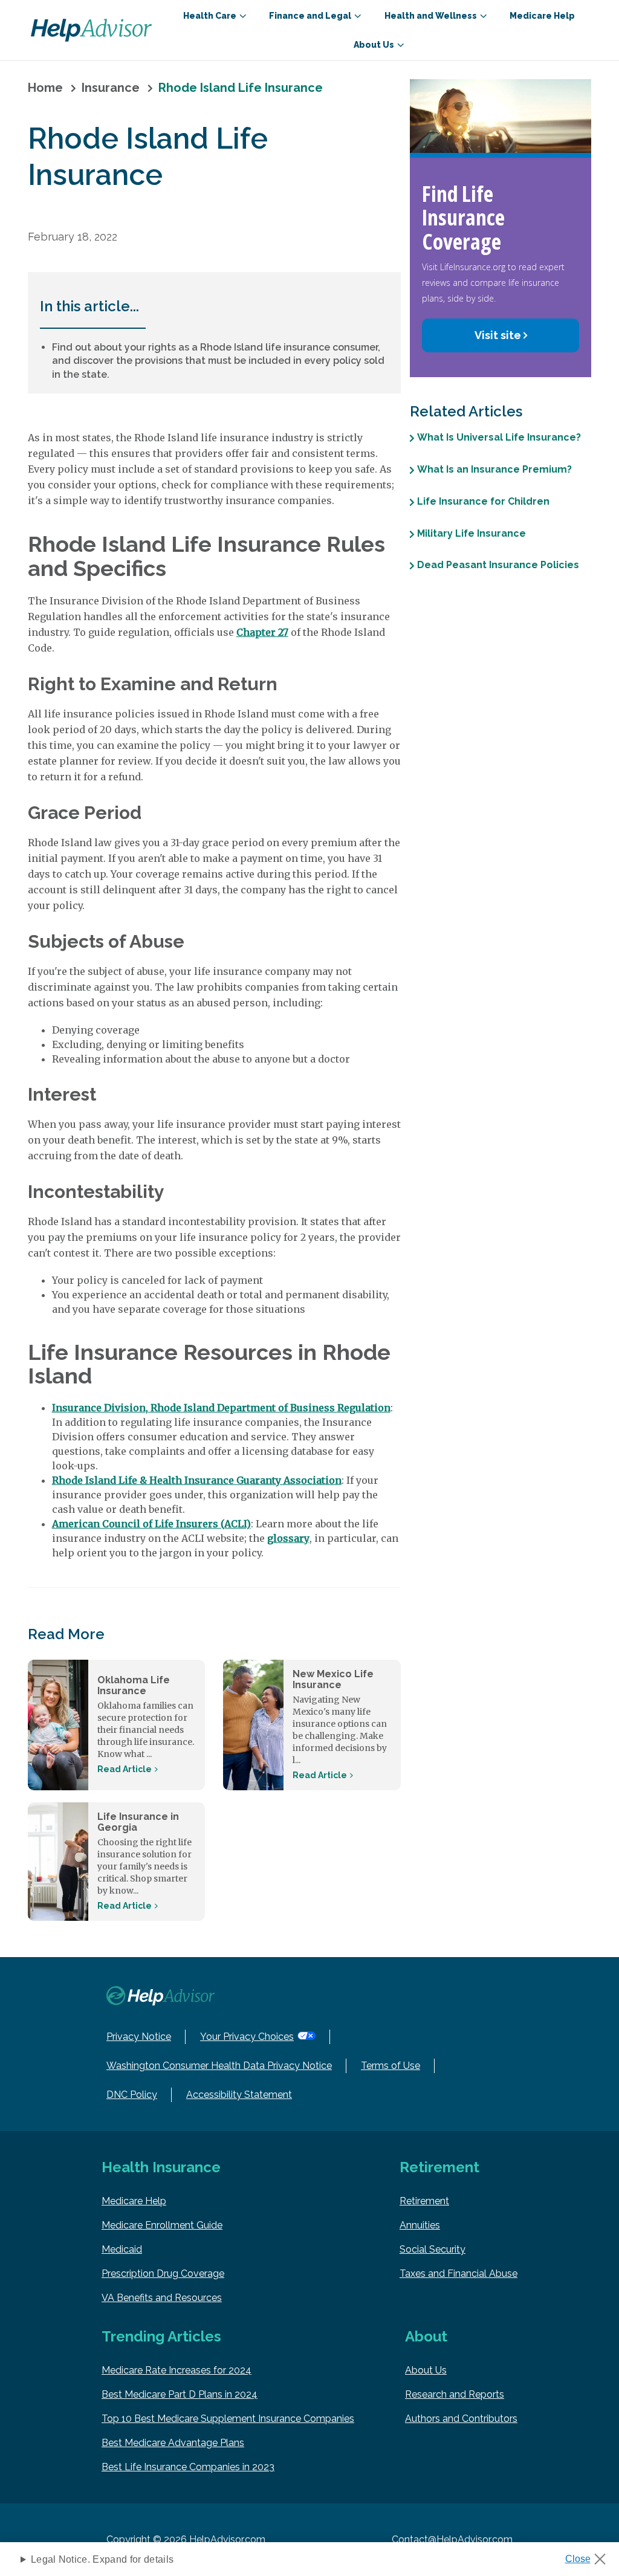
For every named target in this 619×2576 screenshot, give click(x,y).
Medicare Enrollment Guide (162, 2225)
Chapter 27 (262, 632)
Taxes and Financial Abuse (459, 2273)
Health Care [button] (210, 16)
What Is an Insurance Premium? (494, 469)
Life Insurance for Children (483, 501)
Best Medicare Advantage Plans (173, 2443)
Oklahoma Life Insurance (134, 1685)
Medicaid (122, 2249)
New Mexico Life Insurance (333, 1679)
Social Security (433, 2249)
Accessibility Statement (239, 2095)
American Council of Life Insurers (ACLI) (151, 1524)
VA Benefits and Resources (162, 2298)
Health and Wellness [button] (431, 16)
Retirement (424, 2201)
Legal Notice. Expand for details (102, 2559)
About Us (426, 2370)
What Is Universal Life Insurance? (499, 437)
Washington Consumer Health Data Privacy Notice (219, 2066)
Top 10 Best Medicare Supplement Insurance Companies (228, 2419)
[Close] (590, 2555)
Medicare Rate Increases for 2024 (177, 2370)
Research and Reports (455, 2394)
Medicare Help (542, 16)
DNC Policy (132, 2095)
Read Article (125, 1769)
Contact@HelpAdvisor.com (452, 2539)
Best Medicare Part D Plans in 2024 (180, 2394)
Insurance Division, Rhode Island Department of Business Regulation (221, 1408)
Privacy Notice (139, 2037)
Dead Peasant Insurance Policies (498, 565)
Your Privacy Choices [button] (247, 2037)
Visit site (498, 335)
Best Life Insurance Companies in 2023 (188, 2467)
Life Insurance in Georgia (138, 1822)
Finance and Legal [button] (310, 16)
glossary (288, 1538)
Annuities (420, 2225)
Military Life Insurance (472, 533)
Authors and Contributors (461, 2419)
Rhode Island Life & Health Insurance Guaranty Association (197, 1480)
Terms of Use (391, 2066)
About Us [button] (374, 45)
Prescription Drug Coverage (163, 2273)
